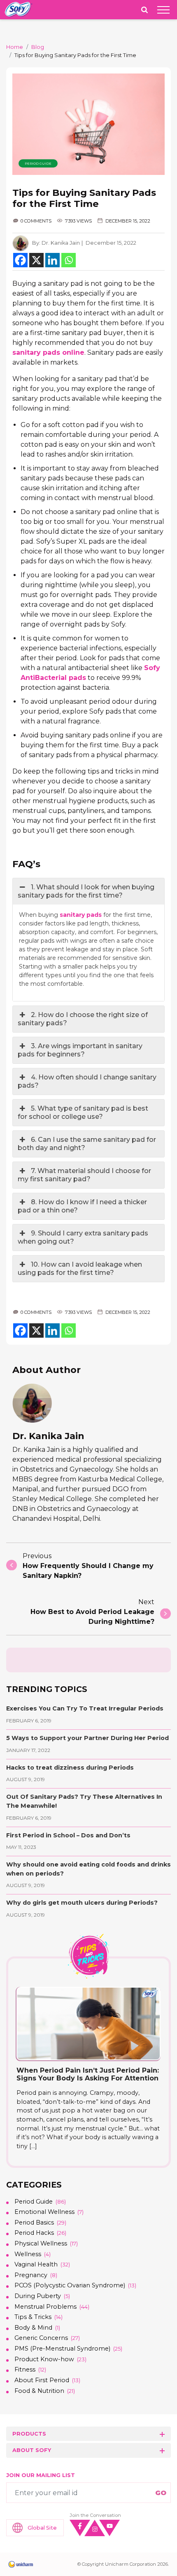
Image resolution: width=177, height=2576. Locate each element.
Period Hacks (34, 2233)
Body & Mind (33, 2328)
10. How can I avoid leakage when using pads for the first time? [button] (80, 1268)
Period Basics (34, 2222)
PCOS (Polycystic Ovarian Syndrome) (70, 2285)
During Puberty (38, 2296)
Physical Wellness (41, 2243)
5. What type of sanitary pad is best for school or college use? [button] (83, 1112)
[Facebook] (20, 260)
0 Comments (36, 221)
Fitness (25, 2369)
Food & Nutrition (39, 2391)
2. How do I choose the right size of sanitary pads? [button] (83, 1019)
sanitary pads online (48, 352)
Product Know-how (44, 2359)
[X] (36, 260)
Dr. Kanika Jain (61, 243)
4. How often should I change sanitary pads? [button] (87, 1081)
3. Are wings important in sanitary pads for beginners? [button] (80, 1050)
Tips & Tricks (33, 2317)
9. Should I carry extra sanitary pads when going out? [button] (83, 1237)
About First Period (42, 2380)
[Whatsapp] (69, 260)
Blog (38, 47)
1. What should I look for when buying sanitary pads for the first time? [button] (86, 891)
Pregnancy (31, 2275)
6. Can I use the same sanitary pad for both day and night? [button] (87, 1144)
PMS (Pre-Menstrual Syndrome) (62, 2349)
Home (15, 47)
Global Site (42, 2528)
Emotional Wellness (44, 2212)
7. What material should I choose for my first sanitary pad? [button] (84, 1175)
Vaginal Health (36, 2264)
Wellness (28, 2254)
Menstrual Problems (45, 2307)
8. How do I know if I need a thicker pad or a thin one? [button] (82, 1206)
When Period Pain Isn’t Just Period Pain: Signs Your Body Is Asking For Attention (88, 2074)
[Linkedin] (52, 260)
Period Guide (38, 163)
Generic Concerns (41, 2338)
